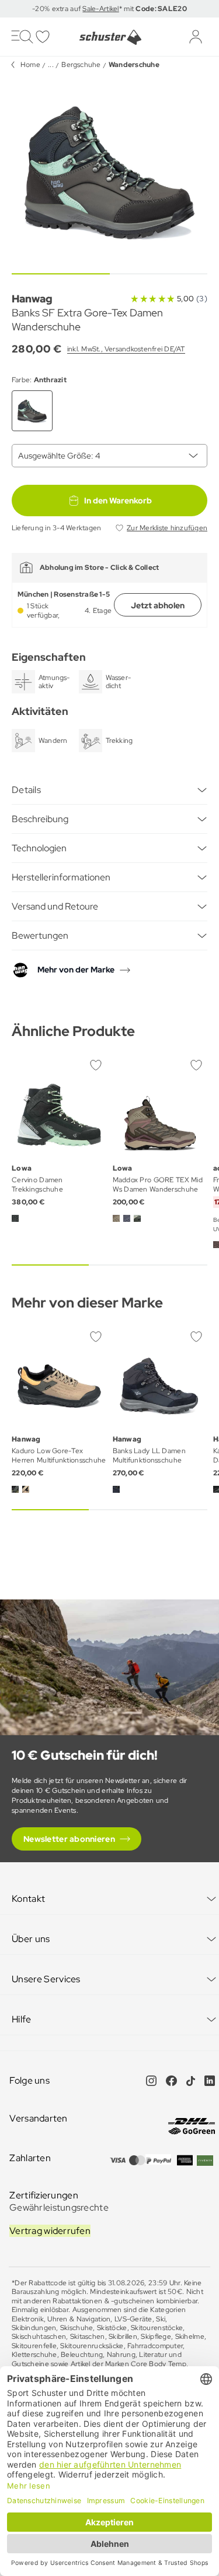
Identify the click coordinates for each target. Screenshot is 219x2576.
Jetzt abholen (158, 605)
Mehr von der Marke (76, 970)
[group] (109, 171)
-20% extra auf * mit (109, 9)
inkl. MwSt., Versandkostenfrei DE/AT (126, 349)
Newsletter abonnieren (69, 1839)
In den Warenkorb (118, 501)
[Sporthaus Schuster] (109, 37)
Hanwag (32, 299)
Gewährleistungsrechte (59, 2207)
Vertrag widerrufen (50, 2231)
